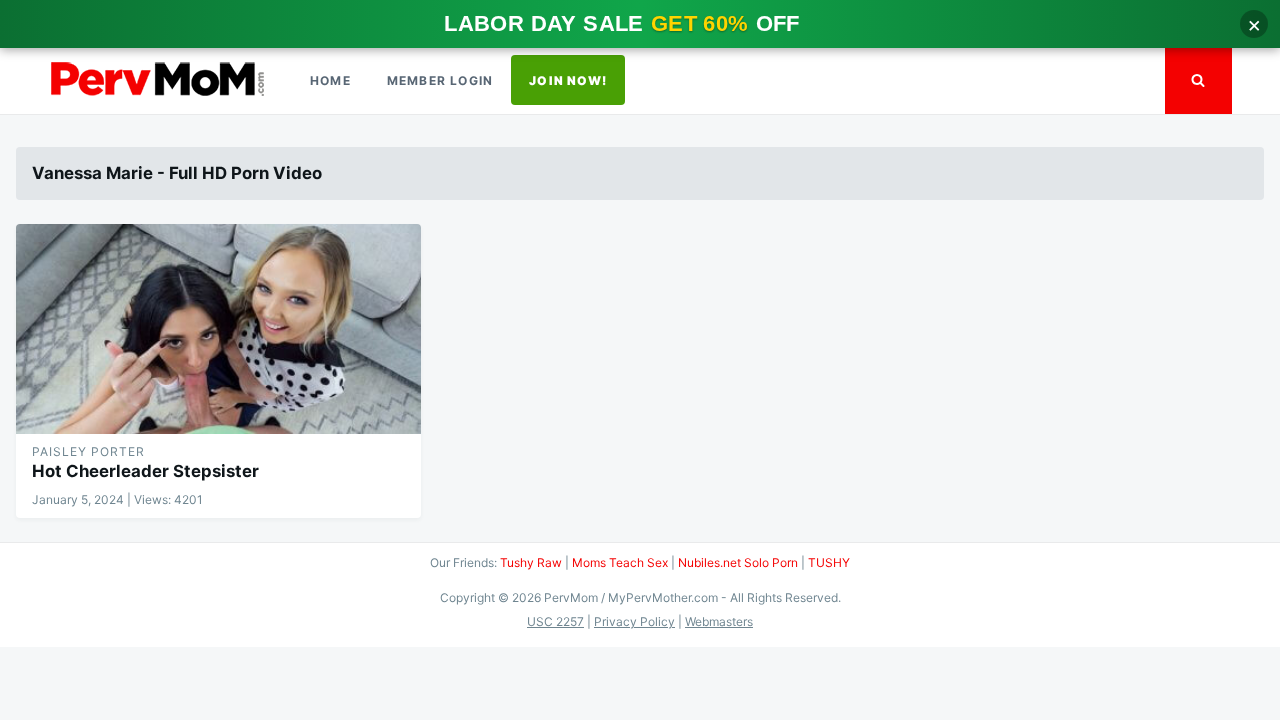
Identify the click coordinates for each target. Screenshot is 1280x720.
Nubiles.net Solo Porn (738, 562)
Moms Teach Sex (620, 562)
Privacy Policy (634, 621)
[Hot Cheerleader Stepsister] (218, 329)
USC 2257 (555, 621)
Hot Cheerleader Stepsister (145, 471)
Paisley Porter (88, 451)
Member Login (440, 80)
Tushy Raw (531, 562)
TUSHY (829, 562)
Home (330, 80)
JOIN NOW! (568, 80)
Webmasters (719, 621)
